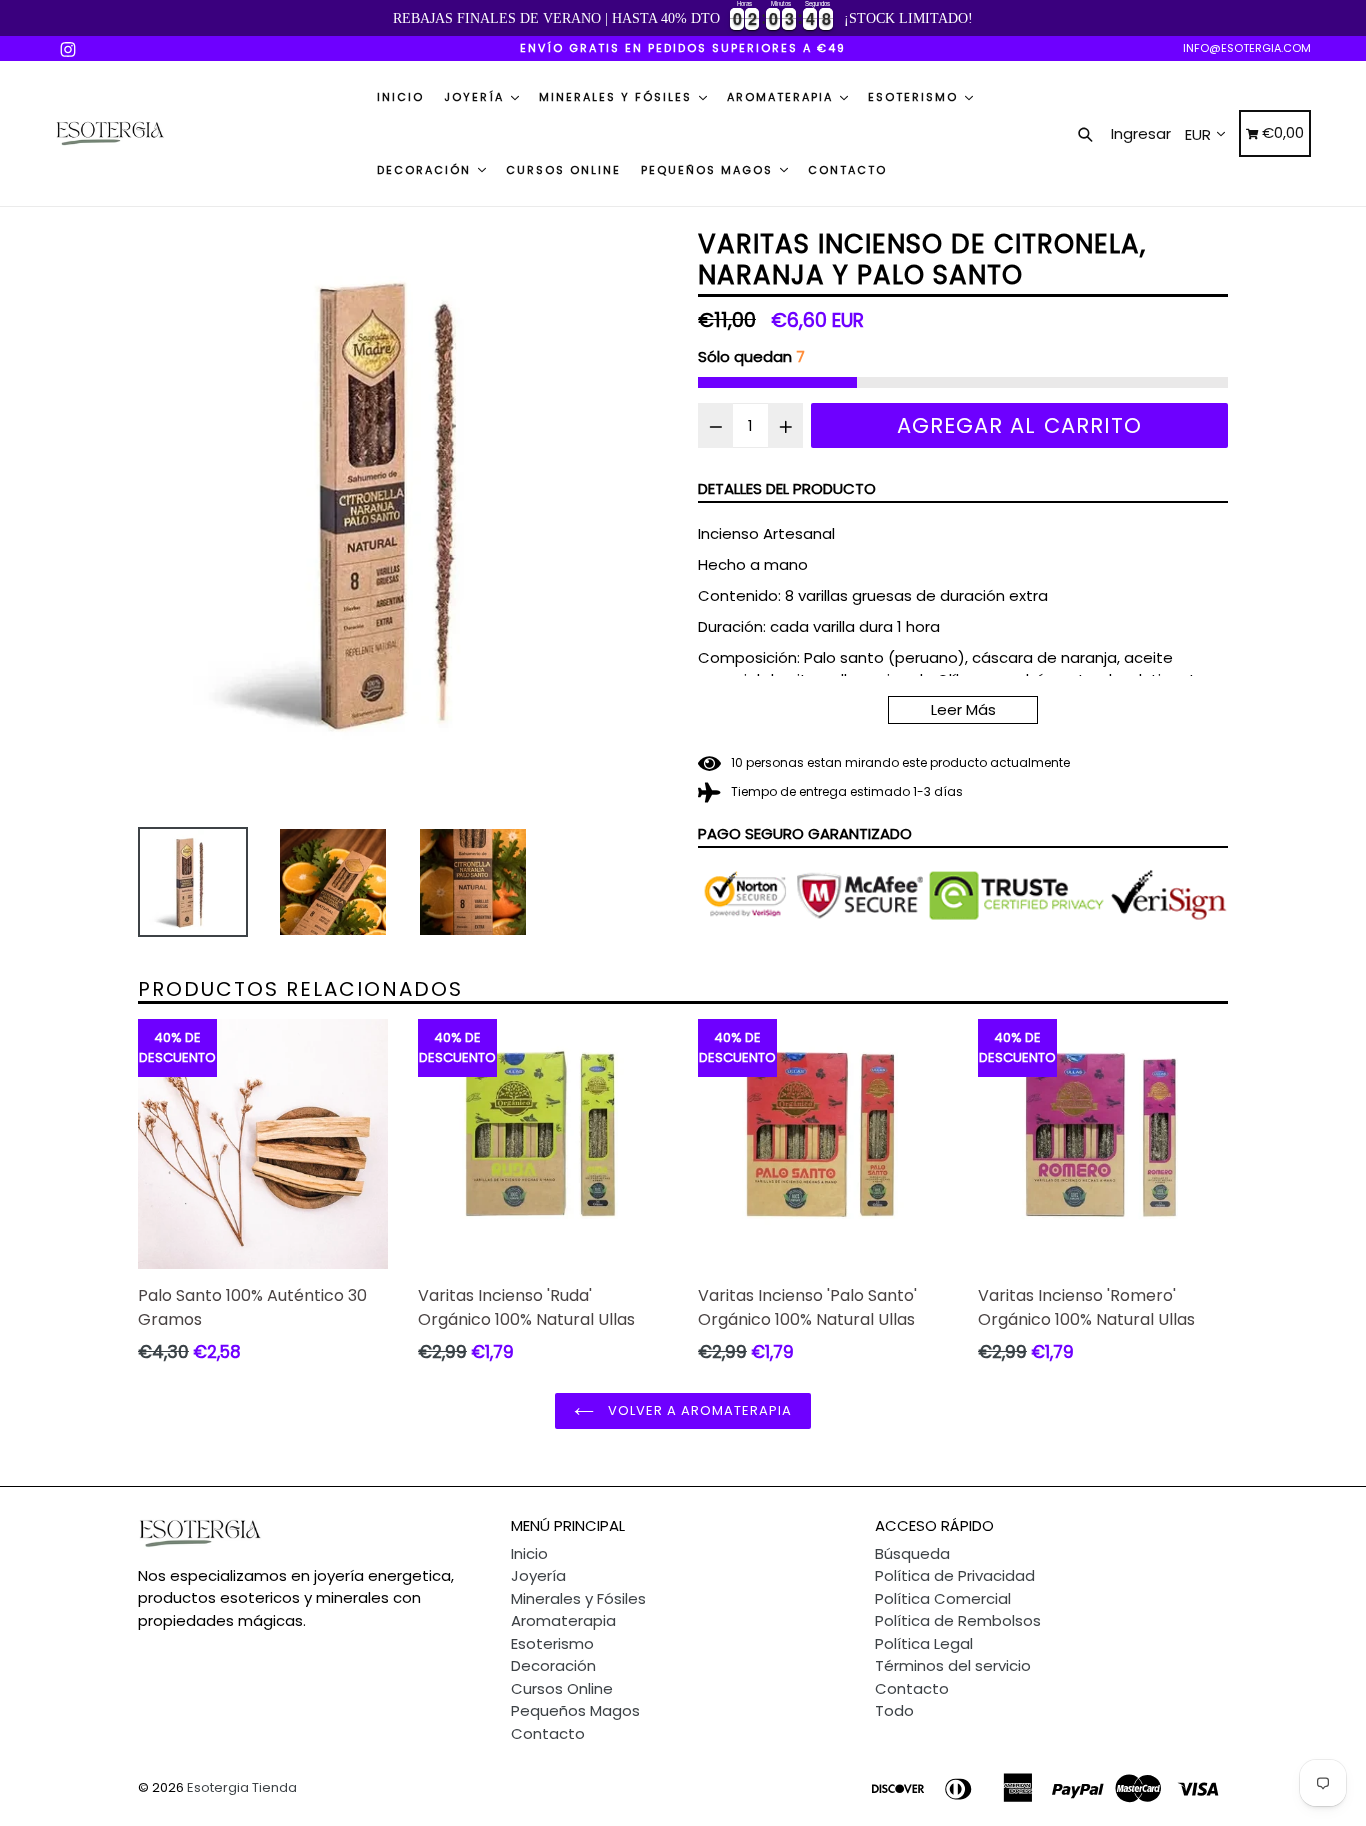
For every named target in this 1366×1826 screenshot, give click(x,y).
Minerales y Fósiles (618, 97)
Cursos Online (563, 170)
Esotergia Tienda (242, 1787)
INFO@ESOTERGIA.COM (1247, 48)
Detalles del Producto (787, 488)
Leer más (963, 709)
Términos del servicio (953, 1665)
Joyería (476, 97)
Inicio (400, 97)
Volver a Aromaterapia (698, 1410)
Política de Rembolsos (958, 1620)
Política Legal (924, 1643)
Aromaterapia (782, 97)
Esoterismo (915, 97)
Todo (894, 1710)
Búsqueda (912, 1553)
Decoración (426, 170)
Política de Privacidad (955, 1575)
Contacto (847, 170)
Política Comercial (943, 1598)
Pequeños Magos (709, 170)
